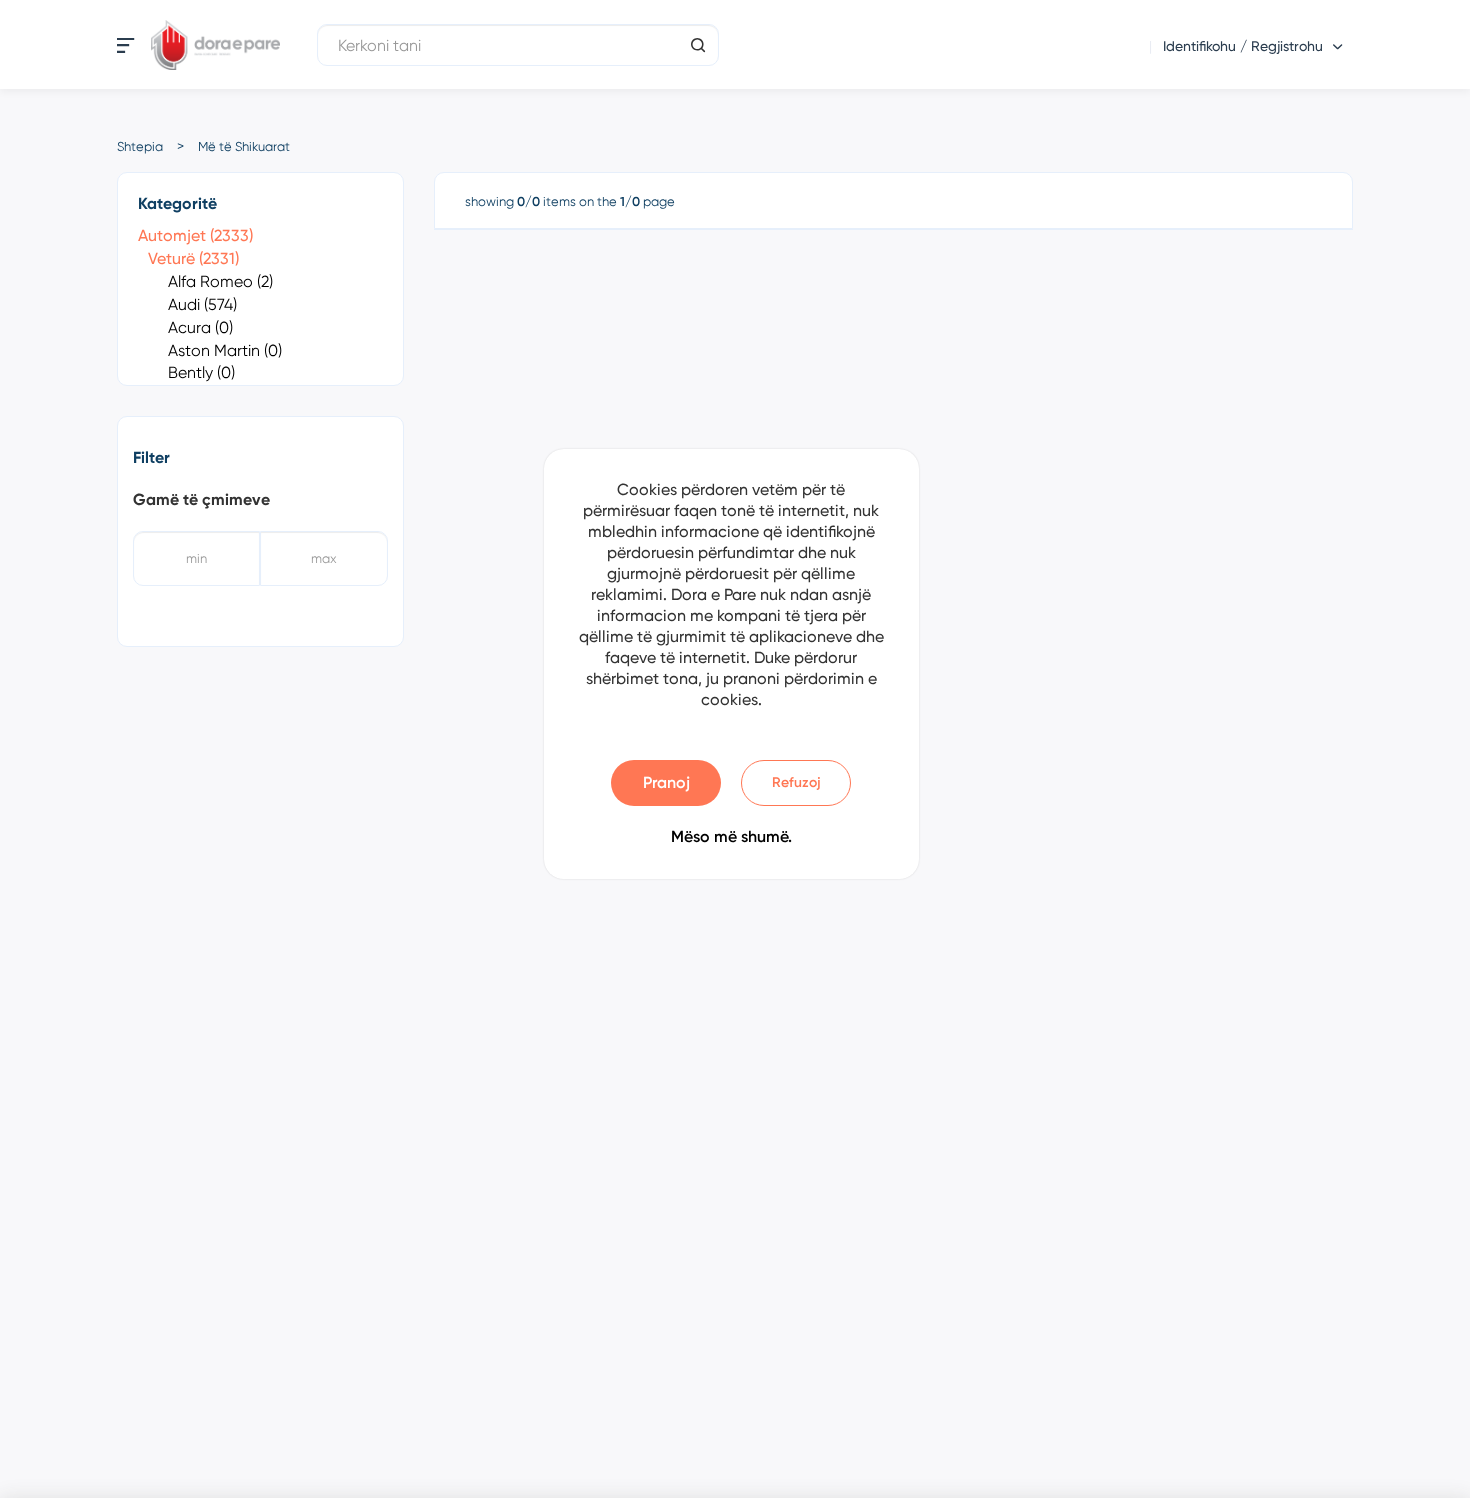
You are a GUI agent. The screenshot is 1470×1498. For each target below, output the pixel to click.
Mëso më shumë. (731, 836)
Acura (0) (200, 327)
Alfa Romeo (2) (220, 281)
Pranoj (666, 782)
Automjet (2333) (195, 235)
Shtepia (140, 146)
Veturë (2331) (193, 258)
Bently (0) (201, 372)
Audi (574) (202, 304)
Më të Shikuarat (244, 146)
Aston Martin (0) (225, 350)
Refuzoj (796, 782)
